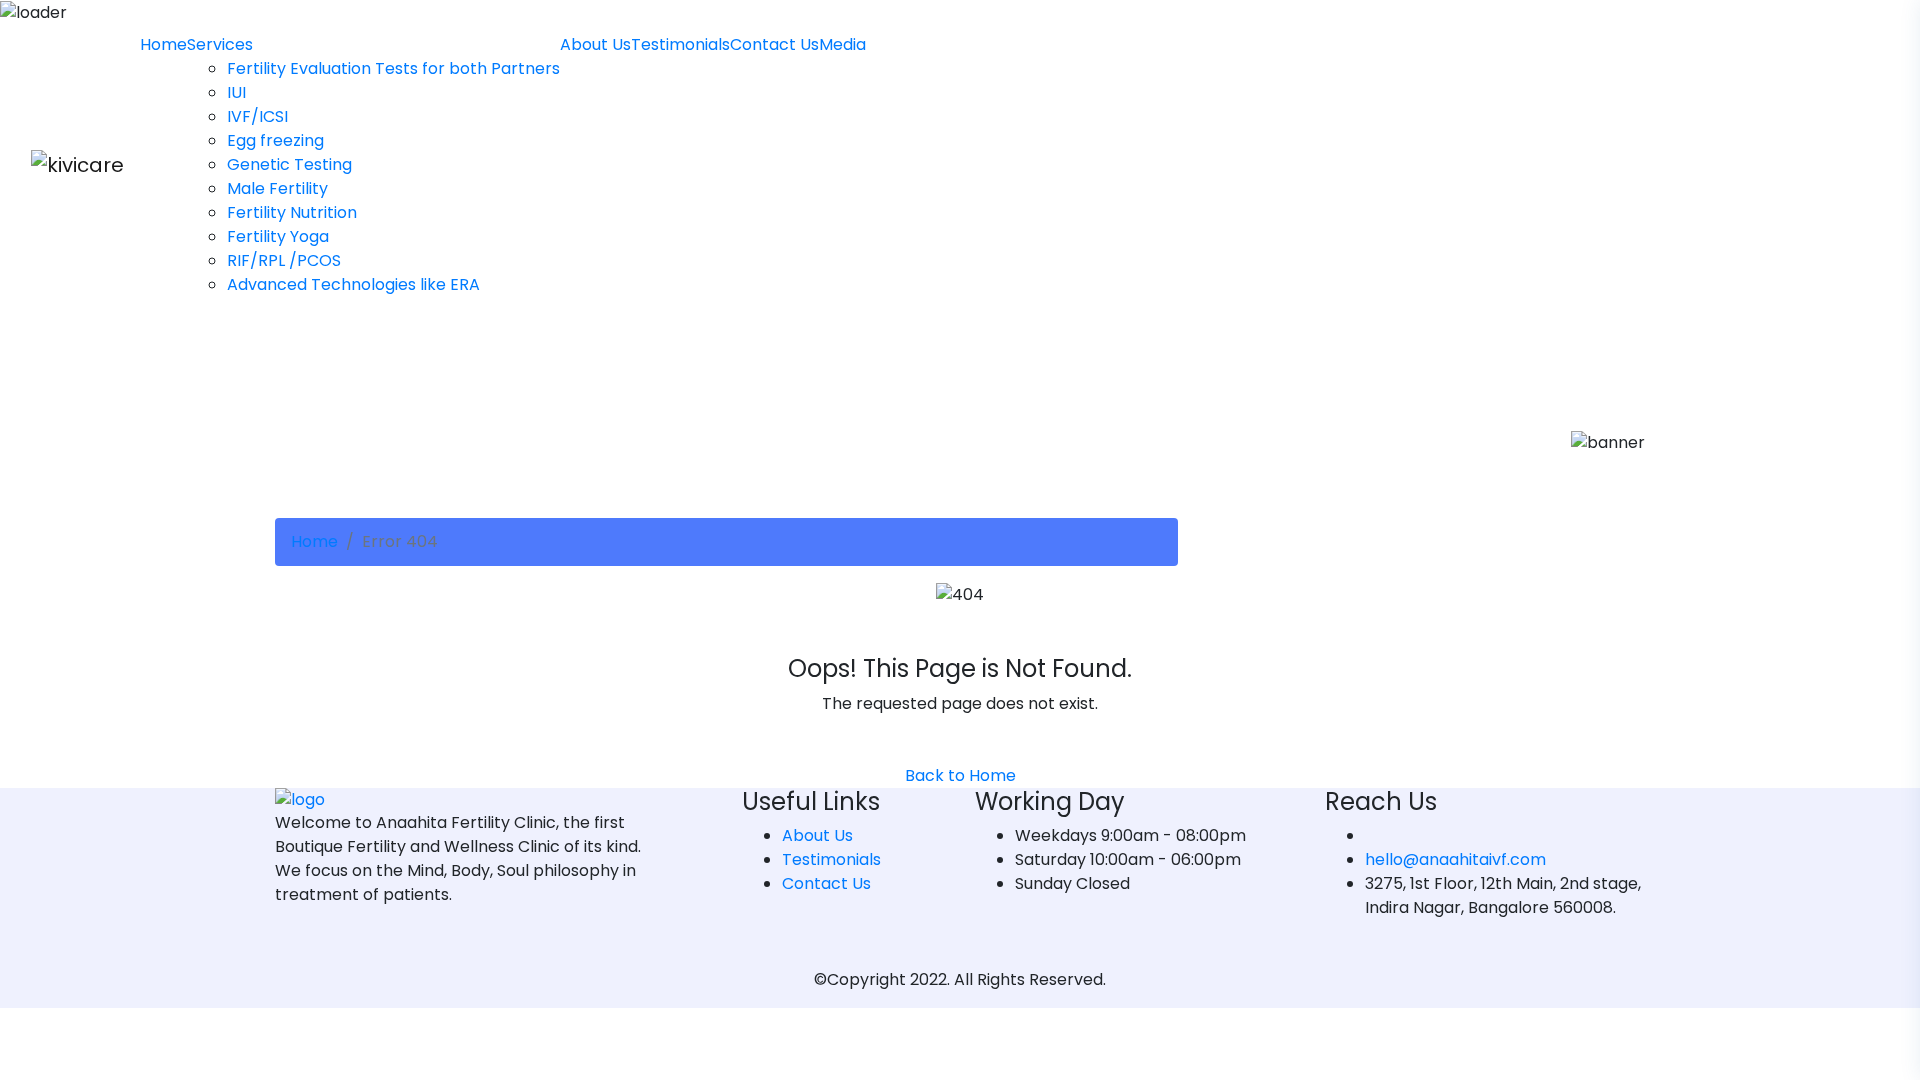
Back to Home (960, 775)
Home (163, 44)
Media (842, 44)
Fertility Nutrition (292, 212)
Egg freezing (275, 140)
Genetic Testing (289, 164)
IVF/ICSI (257, 116)
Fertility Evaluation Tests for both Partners (393, 68)
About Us (595, 44)
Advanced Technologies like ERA (353, 284)
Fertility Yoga (278, 236)
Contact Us (774, 44)
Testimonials (680, 44)
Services (220, 44)
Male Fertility (277, 188)
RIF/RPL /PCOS (284, 260)
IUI (236, 92)
